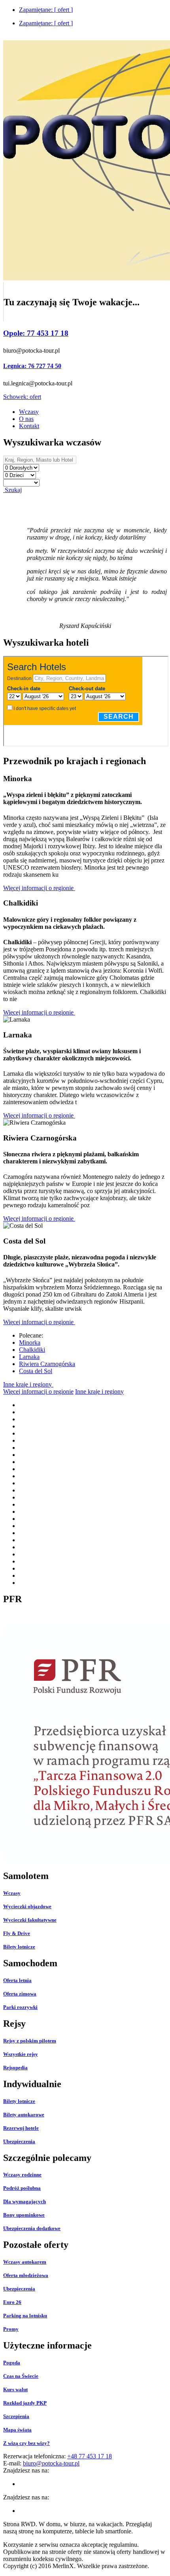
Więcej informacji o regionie (39, 888)
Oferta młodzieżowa (26, 2275)
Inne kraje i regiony (28, 1384)
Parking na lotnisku (25, 2316)
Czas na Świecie (21, 2376)
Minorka (30, 1342)
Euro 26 (12, 2302)
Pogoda (12, 2363)
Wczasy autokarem (25, 2262)
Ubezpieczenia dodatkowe (32, 2228)
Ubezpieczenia (19, 2141)
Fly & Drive (17, 1933)
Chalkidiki (32, 1350)
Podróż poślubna (22, 2188)
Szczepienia (16, 2416)
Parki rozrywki (20, 2007)
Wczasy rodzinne (22, 2175)
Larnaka (29, 1357)
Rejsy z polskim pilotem (30, 2041)
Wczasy (12, 1893)
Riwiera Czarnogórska (47, 1364)
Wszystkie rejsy (21, 2054)
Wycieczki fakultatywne (30, 1920)
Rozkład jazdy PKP (25, 2403)
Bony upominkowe (24, 2215)
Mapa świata (17, 2430)
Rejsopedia (15, 2068)
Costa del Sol (36, 1371)
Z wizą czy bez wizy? (26, 2443)
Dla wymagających (25, 2201)
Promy (11, 2329)
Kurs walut (15, 2389)
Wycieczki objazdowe (27, 1906)
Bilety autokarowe (24, 2115)
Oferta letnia (17, 1980)
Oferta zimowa (20, 1994)
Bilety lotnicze (19, 1947)
